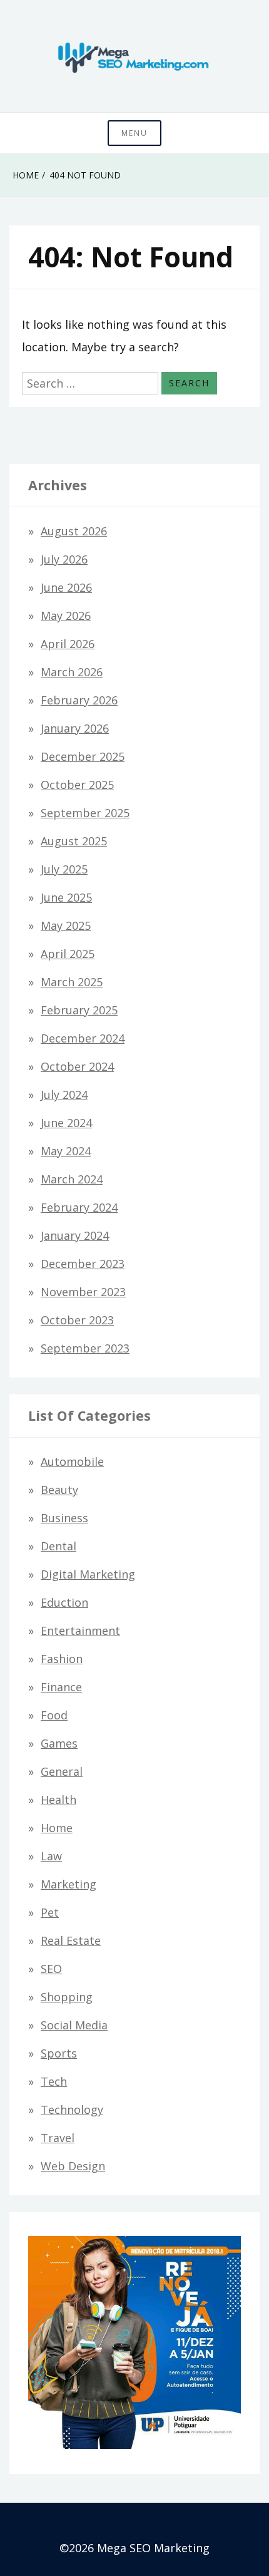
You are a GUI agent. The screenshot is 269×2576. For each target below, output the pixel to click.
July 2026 (64, 559)
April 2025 (68, 954)
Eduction (64, 1602)
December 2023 (83, 1264)
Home (57, 1828)
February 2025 (79, 1010)
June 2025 (66, 897)
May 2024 (66, 1151)
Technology (72, 2110)
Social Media (74, 2025)
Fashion (62, 1659)
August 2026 (74, 531)
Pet (50, 1912)
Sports (59, 2053)
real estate (71, 1940)
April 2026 (68, 644)
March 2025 (72, 982)
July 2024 (64, 1095)
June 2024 (66, 1123)
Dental (58, 1546)
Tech (54, 2081)
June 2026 (66, 587)
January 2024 (75, 1235)
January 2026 (75, 728)
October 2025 (77, 785)
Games (59, 1743)
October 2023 (77, 1320)
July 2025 (64, 869)
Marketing (69, 1884)
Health (58, 1800)
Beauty (59, 1490)
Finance (61, 1687)
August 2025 (74, 841)
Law (51, 1856)
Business (64, 1518)
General (62, 1771)
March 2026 (72, 672)
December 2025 (83, 756)
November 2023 (83, 1292)
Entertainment (80, 1631)
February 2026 (79, 700)
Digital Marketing (88, 1574)
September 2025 (85, 813)
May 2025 (66, 925)
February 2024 (79, 1207)
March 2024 (72, 1179)
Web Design (73, 2166)
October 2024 (77, 1066)
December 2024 (83, 1038)
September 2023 (85, 1348)
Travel (58, 2138)
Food (54, 1715)
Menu (134, 133)
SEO (51, 1969)
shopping (67, 1997)
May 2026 (66, 616)
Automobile (72, 1461)
